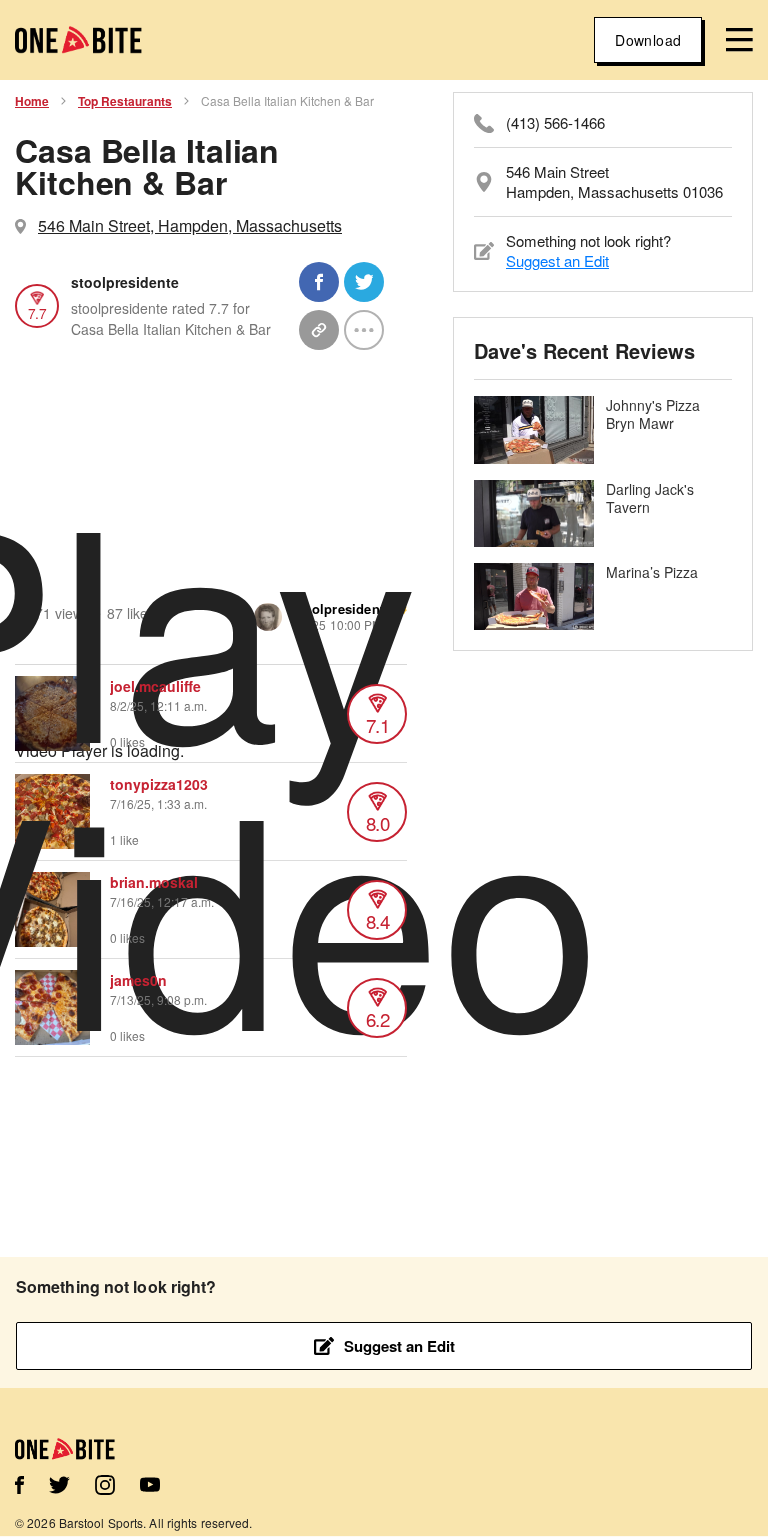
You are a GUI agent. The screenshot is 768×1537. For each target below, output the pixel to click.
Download (648, 40)
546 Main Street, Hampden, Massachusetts (190, 225)
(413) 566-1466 (555, 123)
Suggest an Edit (557, 260)
